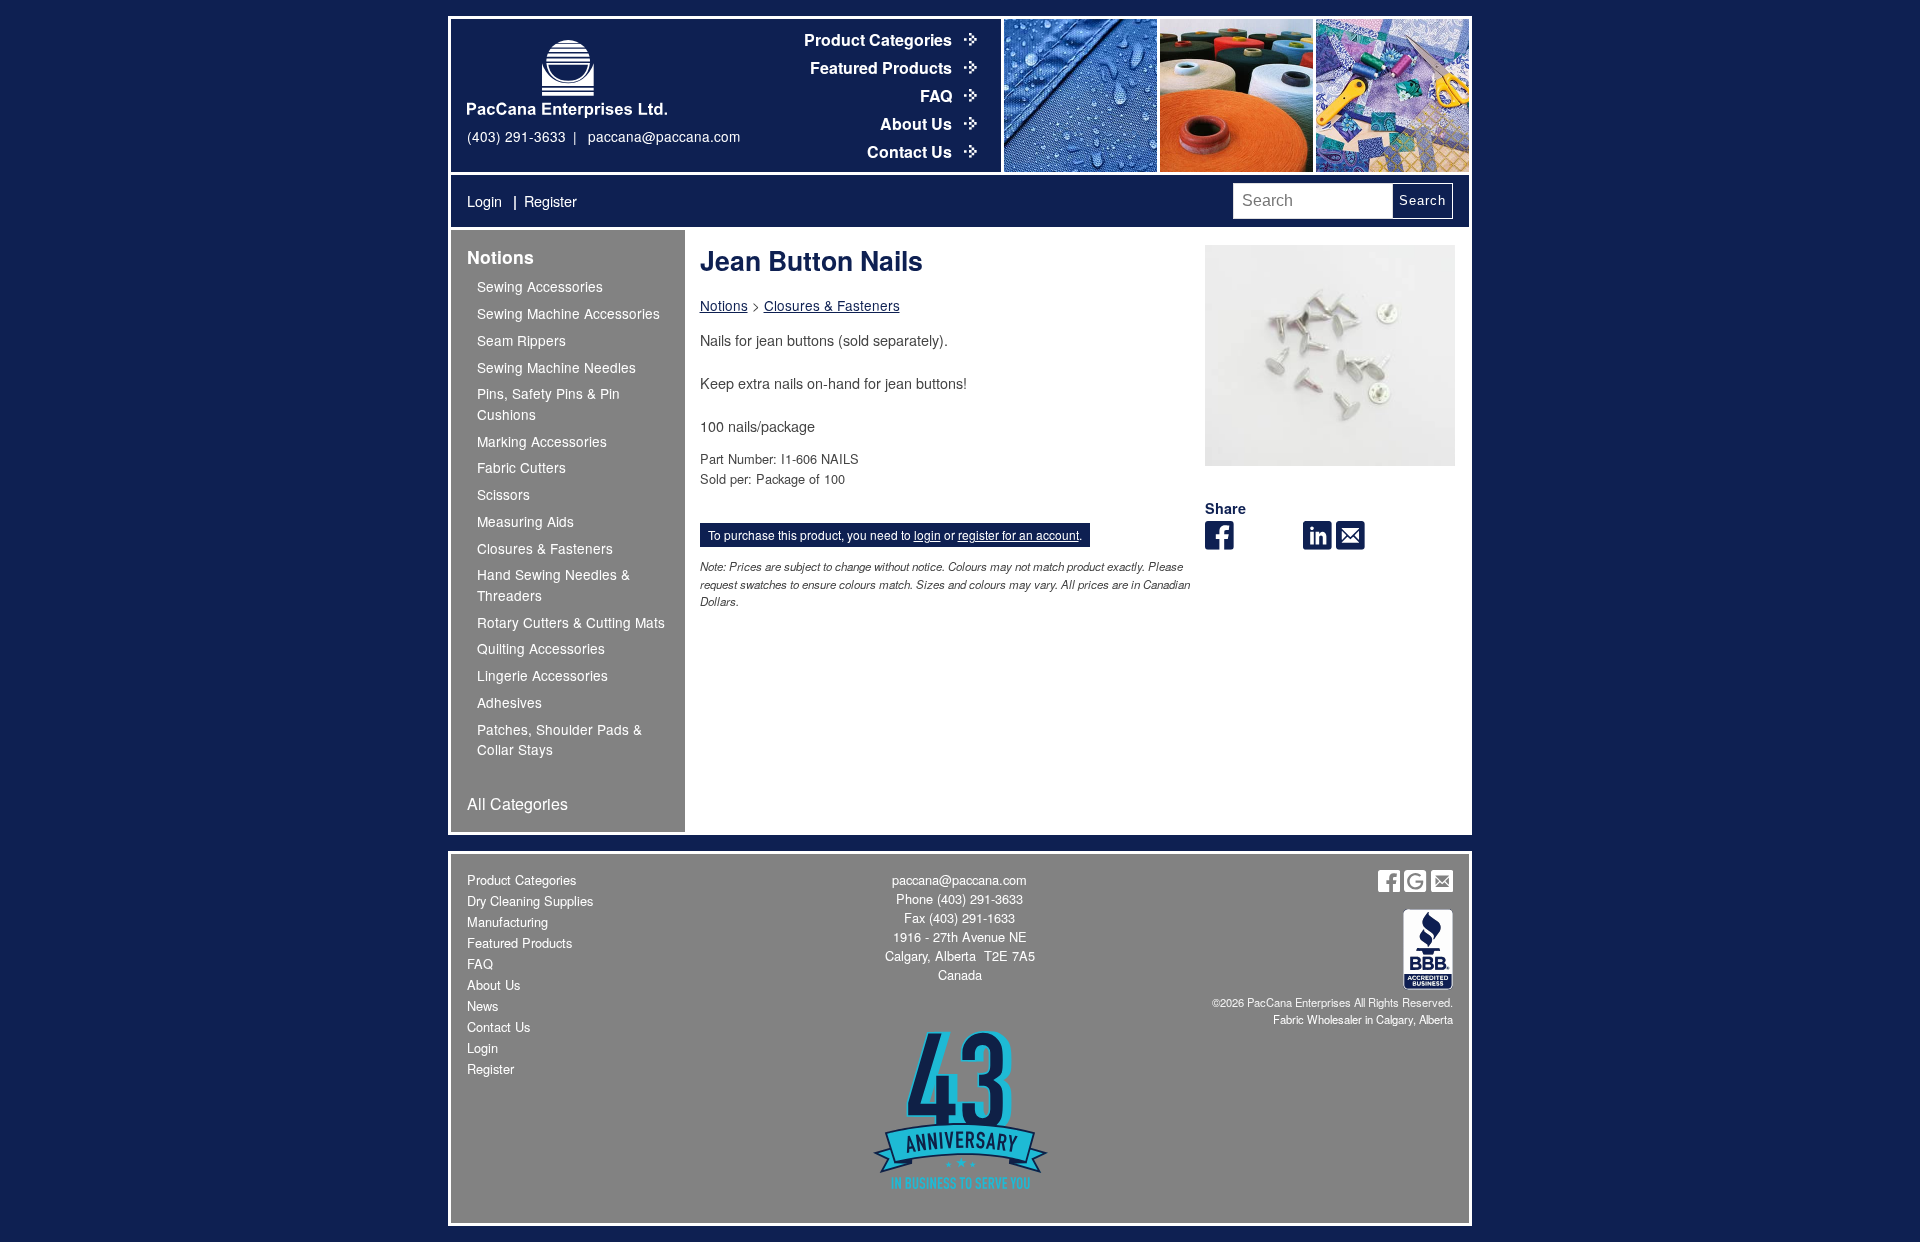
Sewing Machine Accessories (568, 313)
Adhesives (509, 702)
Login (484, 200)
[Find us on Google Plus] (1415, 886)
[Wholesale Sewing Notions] (1391, 95)
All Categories (517, 803)
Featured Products (883, 67)
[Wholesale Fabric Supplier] (1079, 95)
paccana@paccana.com (664, 136)
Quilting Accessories (541, 648)
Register (550, 200)
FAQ (938, 95)
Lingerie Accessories (542, 675)
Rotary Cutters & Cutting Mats (571, 622)
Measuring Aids (525, 521)
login (927, 534)
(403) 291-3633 (516, 136)
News (482, 1005)
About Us (918, 123)
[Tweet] (1252, 543)
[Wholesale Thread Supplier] (1235, 95)
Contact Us (911, 151)
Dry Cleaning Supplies (530, 900)
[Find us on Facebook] (1389, 886)
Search (1422, 200)
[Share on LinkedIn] (1317, 543)
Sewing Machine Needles (556, 367)
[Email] (1350, 543)
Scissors (503, 494)
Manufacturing (507, 921)
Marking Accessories (542, 441)
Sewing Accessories (540, 286)
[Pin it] (1285, 543)
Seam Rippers (521, 340)
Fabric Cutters (521, 467)
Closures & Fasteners (545, 548)
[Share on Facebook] (1219, 543)
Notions (500, 256)
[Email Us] (1442, 886)
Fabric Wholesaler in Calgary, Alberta (1363, 1019)
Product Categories (880, 39)
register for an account (1018, 534)
